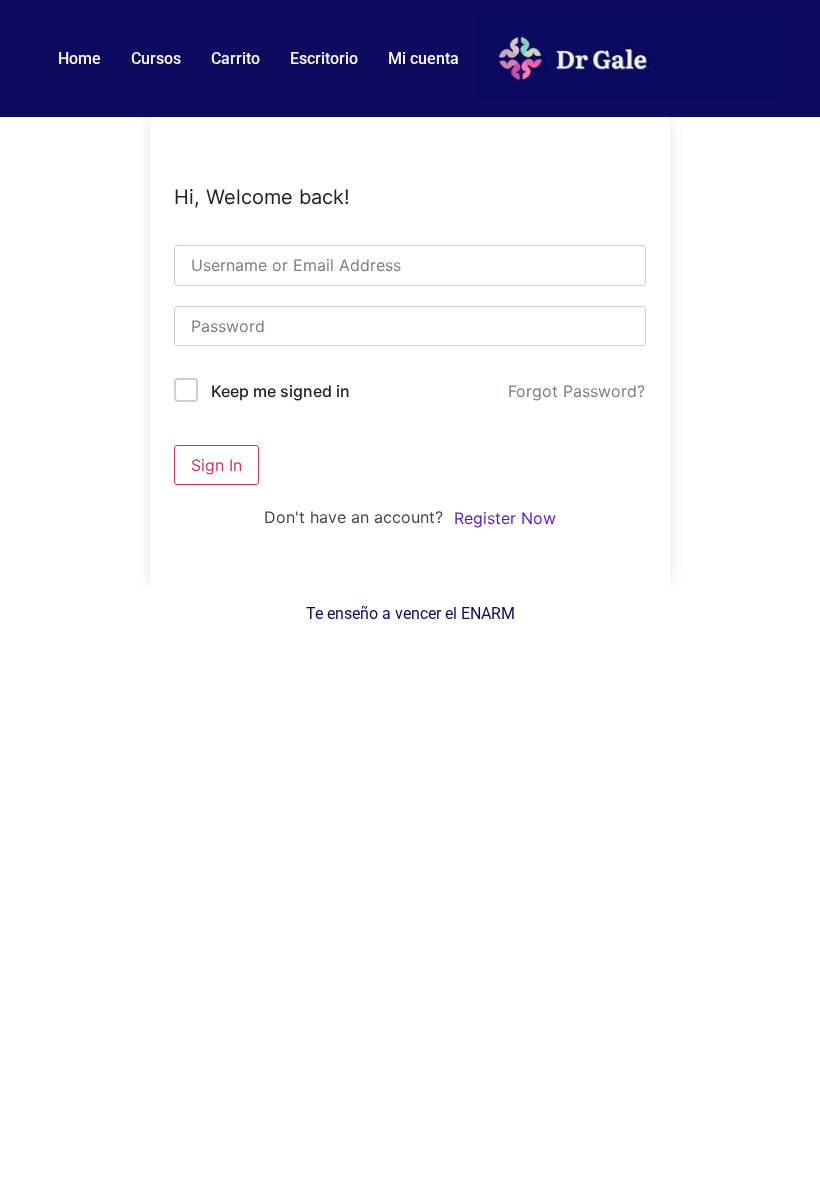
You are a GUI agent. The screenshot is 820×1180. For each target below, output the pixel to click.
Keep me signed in (280, 391)
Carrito (235, 58)
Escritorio (324, 58)
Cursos (156, 58)
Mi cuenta (423, 58)
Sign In (216, 465)
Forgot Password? (576, 391)
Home (79, 58)
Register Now (505, 518)
